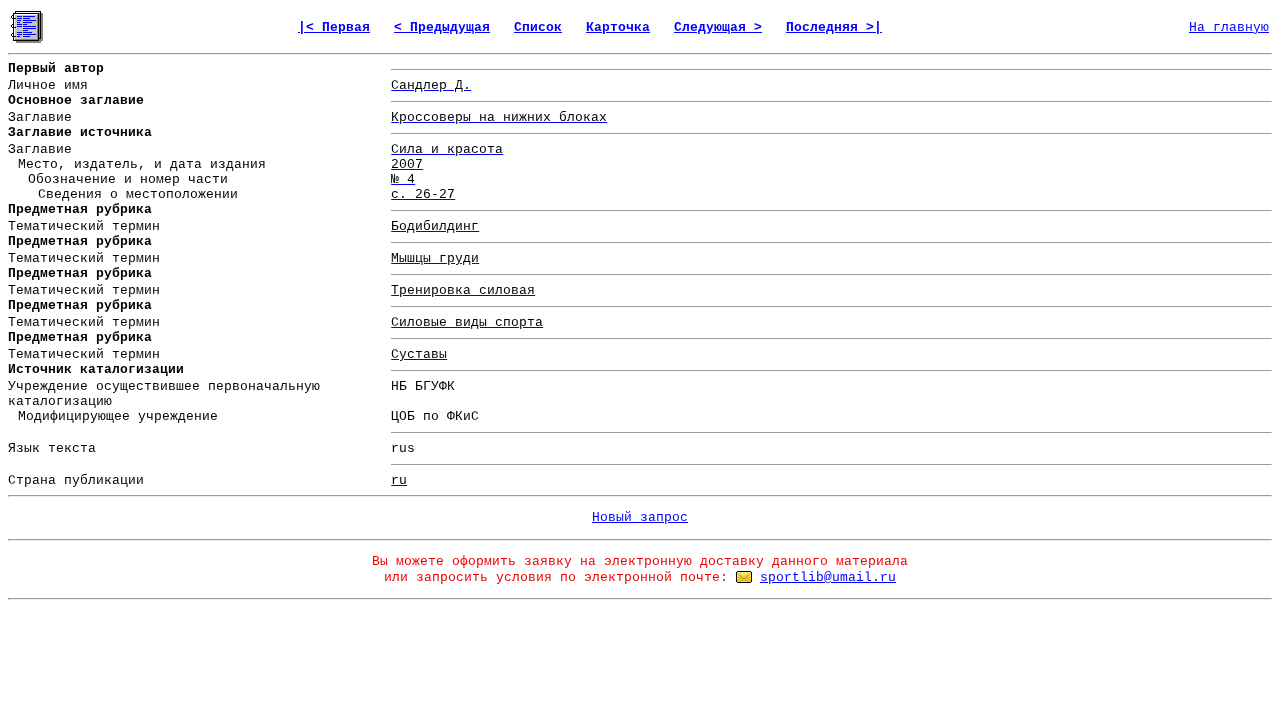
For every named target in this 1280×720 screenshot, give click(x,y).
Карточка (618, 27)
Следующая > (718, 27)
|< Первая (334, 27)
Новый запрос (640, 517)
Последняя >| (834, 27)
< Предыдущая (442, 27)
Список (538, 27)
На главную (1229, 27)
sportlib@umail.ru (828, 577)
